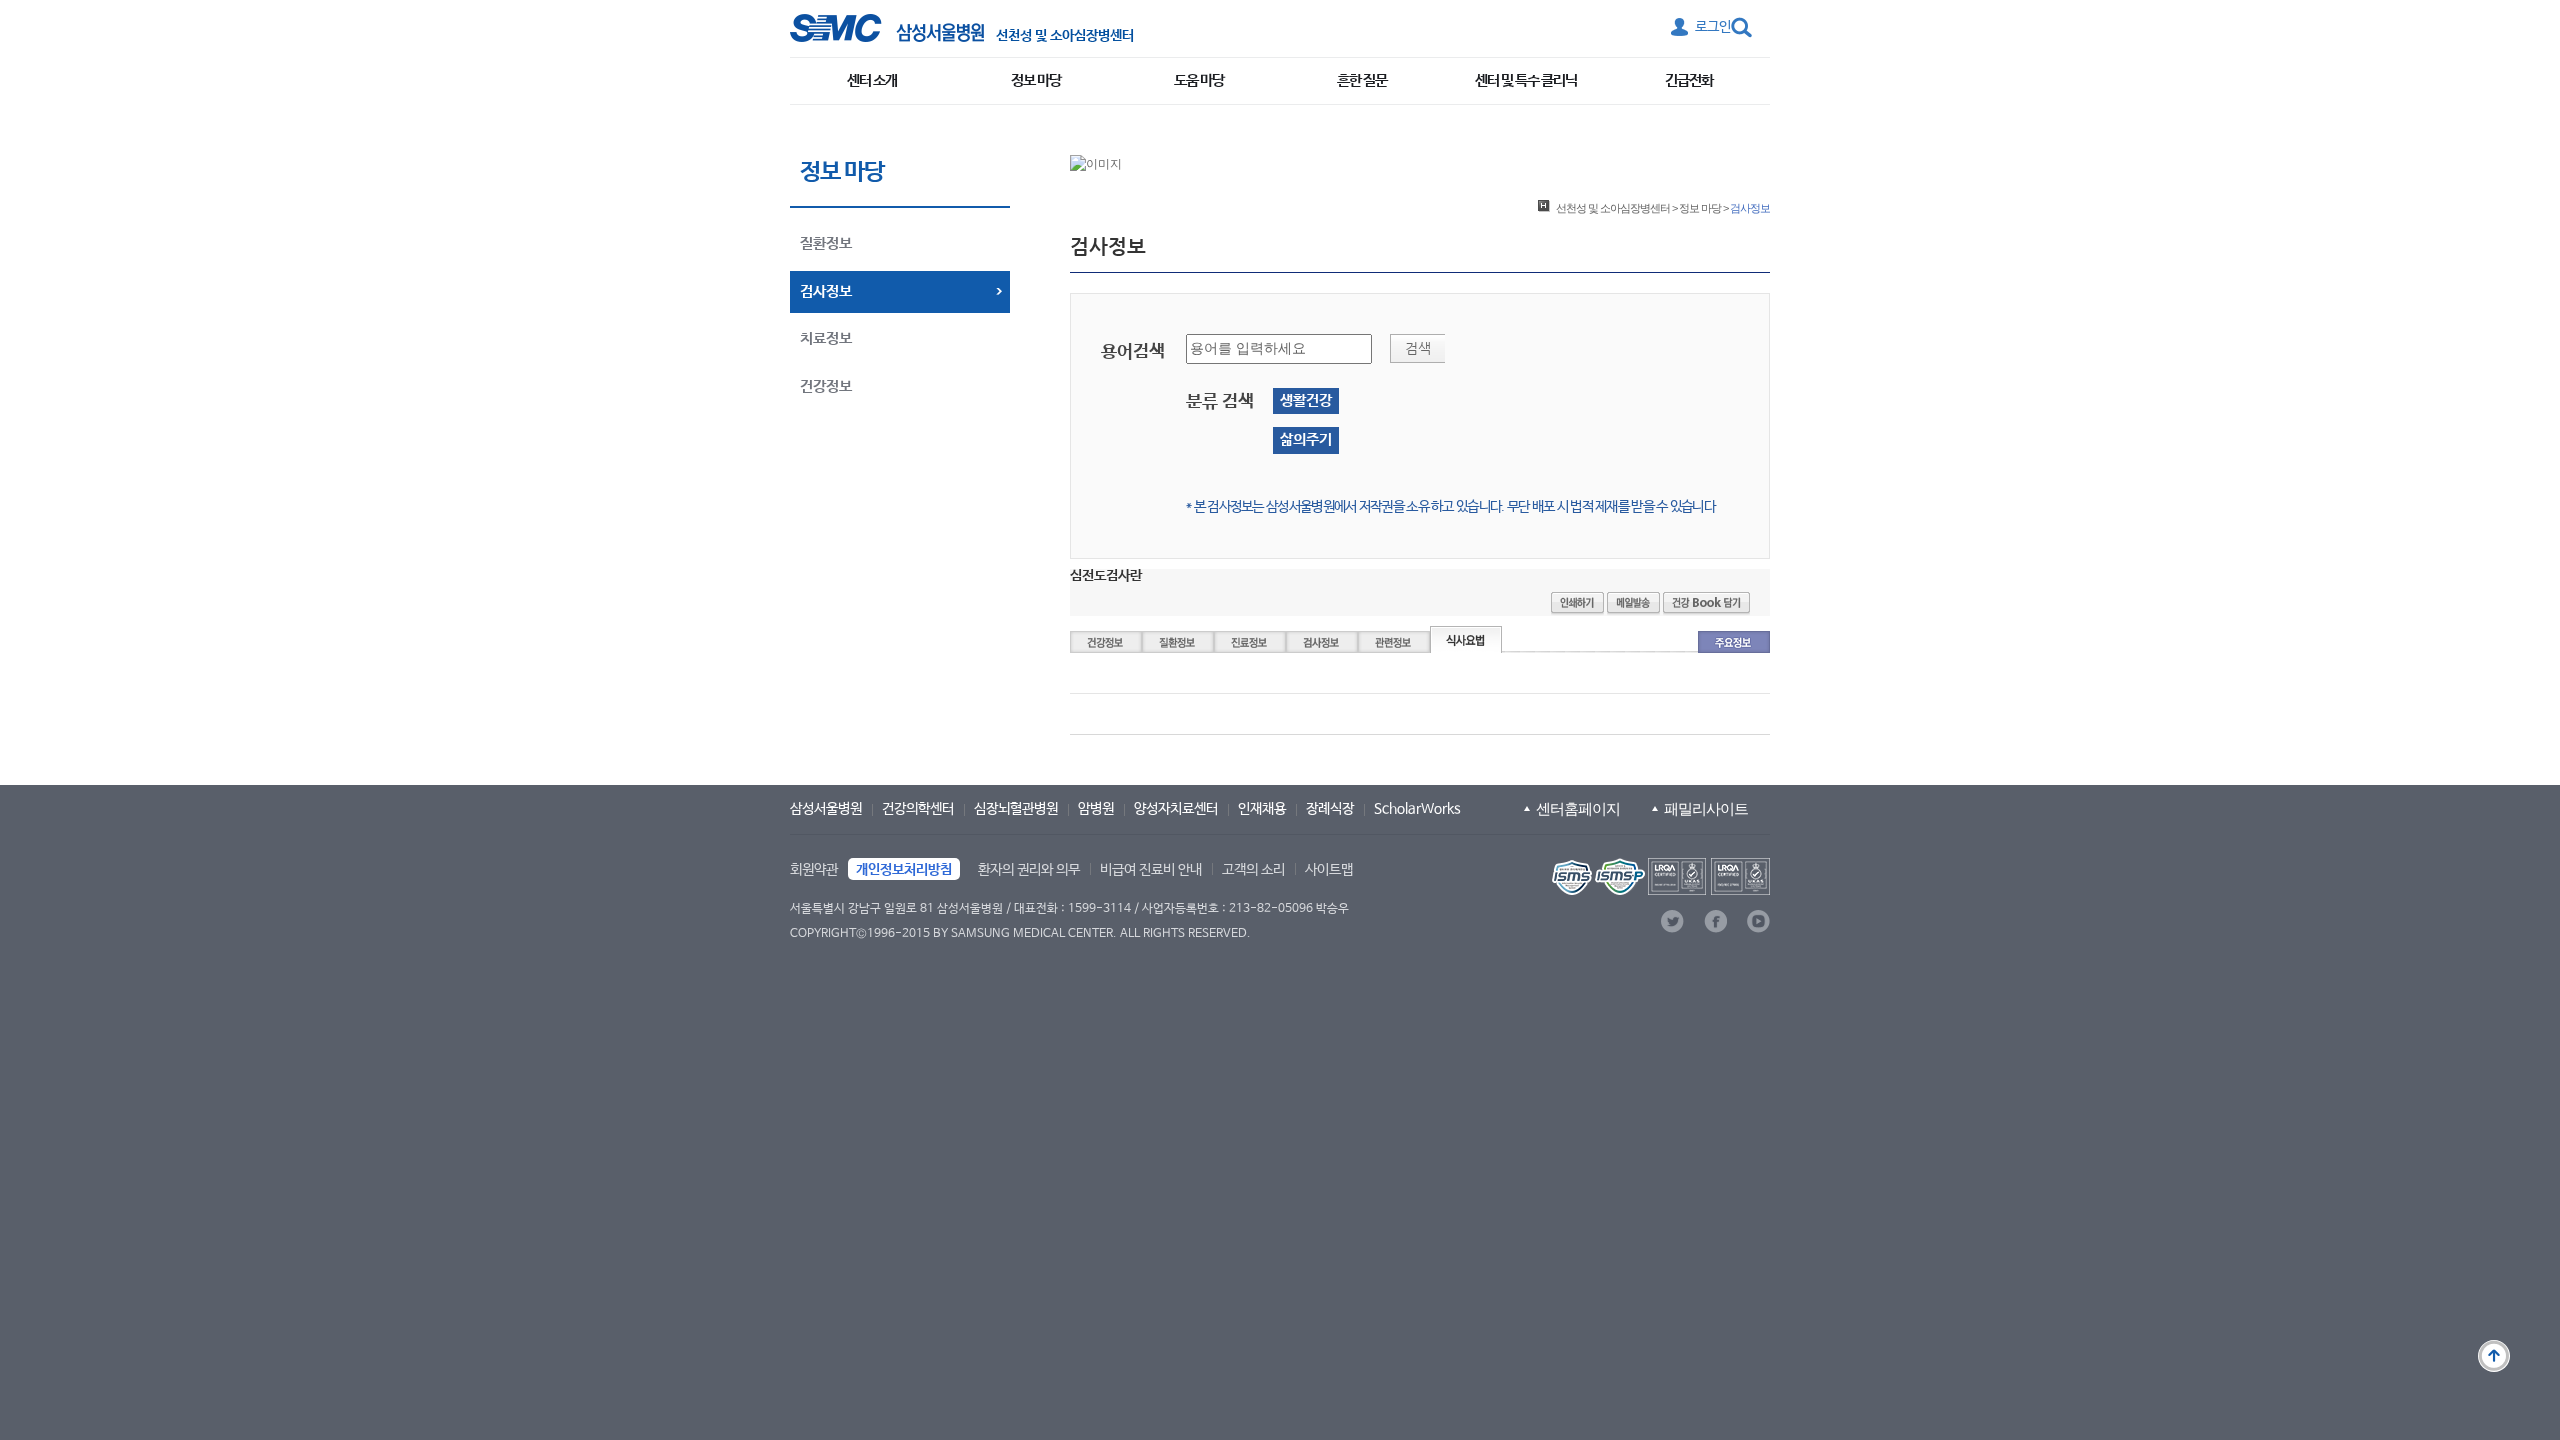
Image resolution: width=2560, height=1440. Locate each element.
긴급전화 (1689, 80)
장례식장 (1330, 809)
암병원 (1096, 809)
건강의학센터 (918, 809)
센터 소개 (872, 80)
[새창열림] (1659, 876)
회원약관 (814, 870)
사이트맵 (1329, 870)
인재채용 (1262, 809)
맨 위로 (2494, 1356)
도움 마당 (1199, 80)
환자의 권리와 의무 (1029, 870)
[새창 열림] (887, 28)
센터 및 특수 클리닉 (1526, 80)
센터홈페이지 (1578, 808)
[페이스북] (1715, 921)
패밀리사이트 (1706, 808)
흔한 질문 (1362, 80)
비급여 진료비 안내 (1151, 870)
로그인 (1713, 27)
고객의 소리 (1253, 870)
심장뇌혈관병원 (1016, 809)
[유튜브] (1758, 921)
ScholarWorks (1417, 809)
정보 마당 (1036, 80)
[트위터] (1672, 921)
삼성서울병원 (826, 809)
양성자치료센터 (1176, 809)
